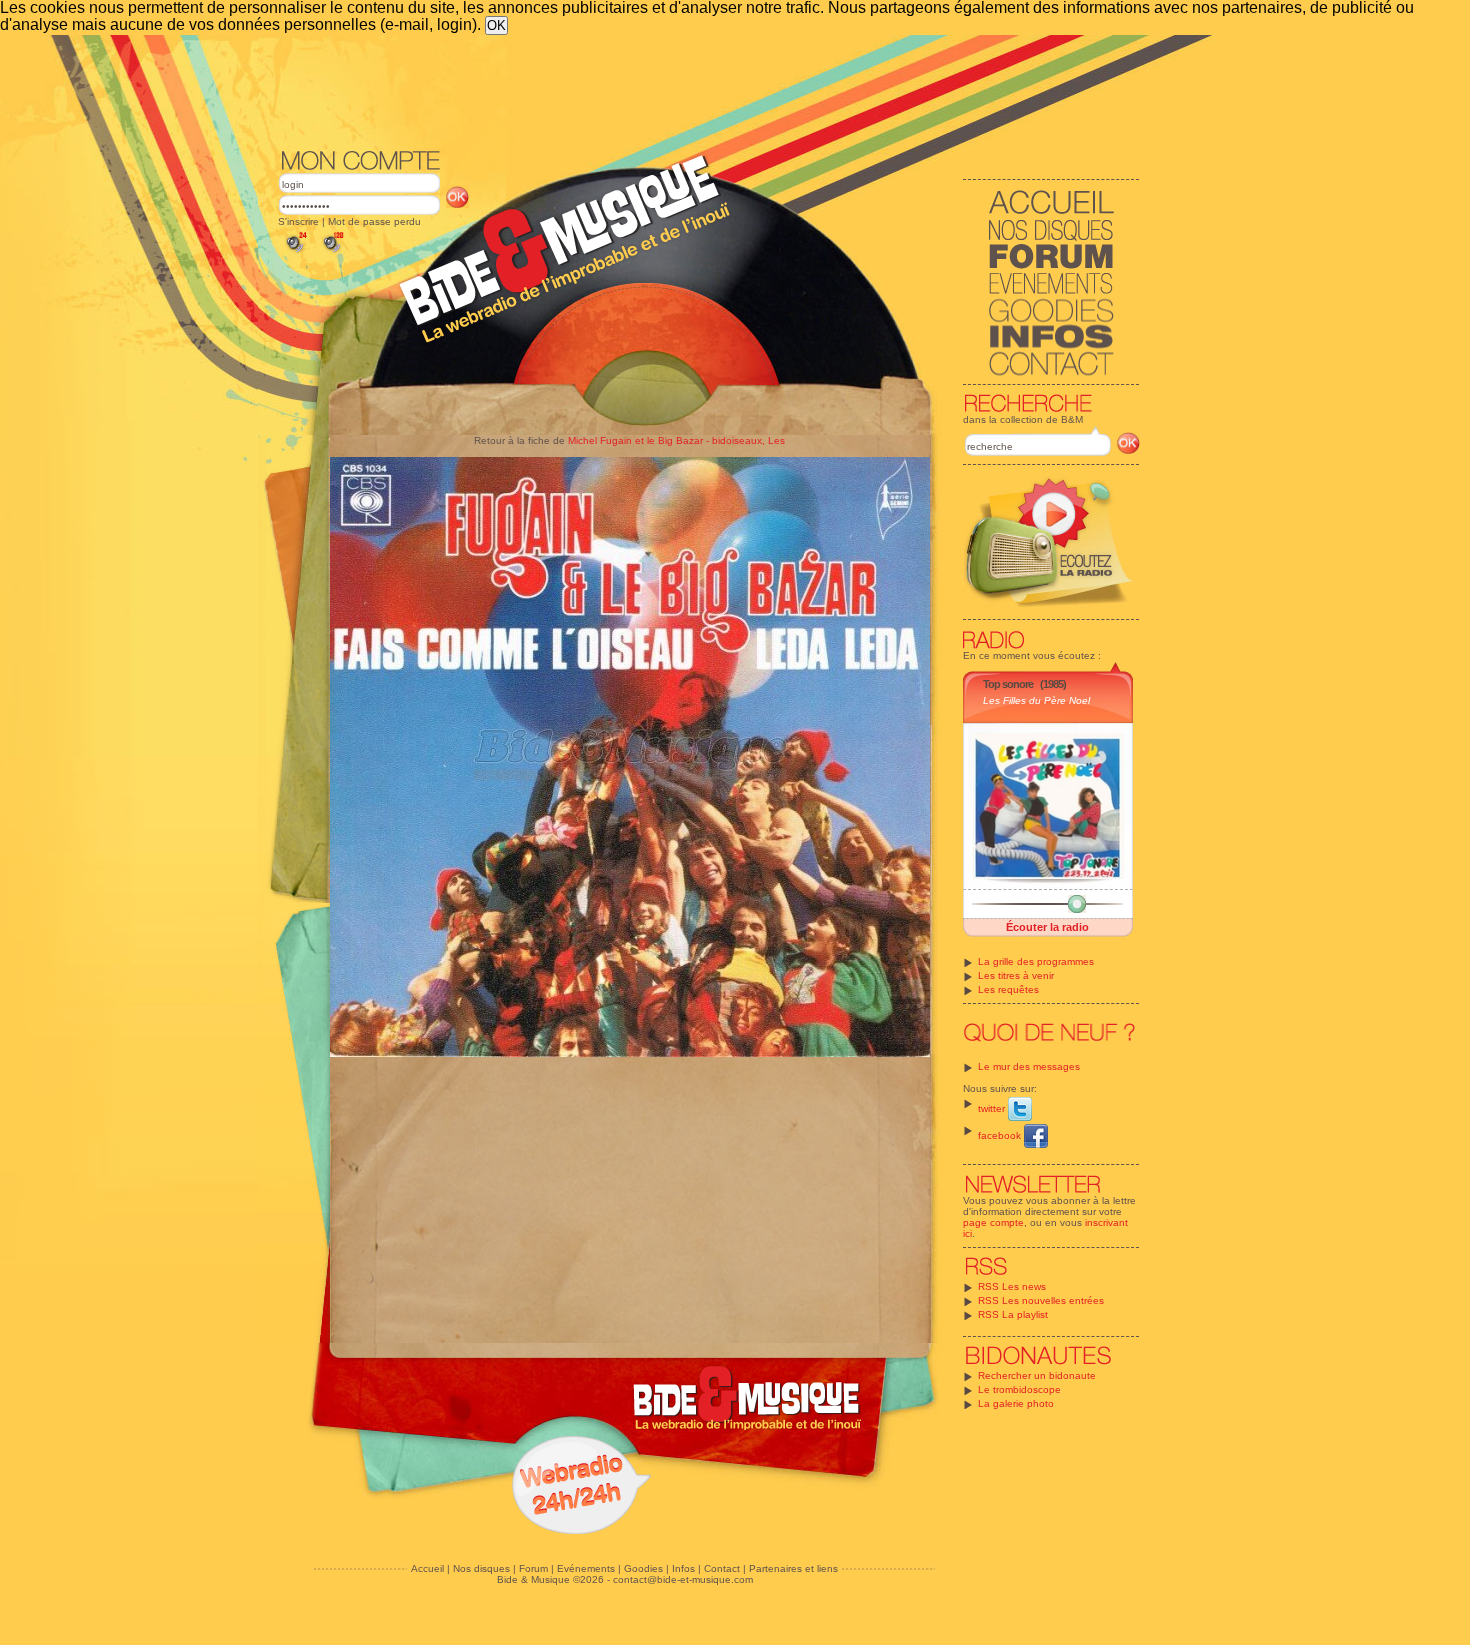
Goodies (643, 1568)
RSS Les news (1012, 1286)
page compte (993, 1222)
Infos (683, 1568)
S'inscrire (298, 221)
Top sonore (1008, 684)
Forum (533, 1568)
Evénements (586, 1568)
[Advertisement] (709, 90)
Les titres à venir (1016, 975)
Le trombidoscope (1019, 1389)
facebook (1001, 1135)
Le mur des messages (1029, 1066)
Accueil (427, 1568)
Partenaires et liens (793, 1568)
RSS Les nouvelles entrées (1041, 1300)
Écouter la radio (1047, 927)
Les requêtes (1008, 989)
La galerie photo (1016, 1403)
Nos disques (481, 1568)
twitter (993, 1108)
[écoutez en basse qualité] (295, 252)
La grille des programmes (1036, 961)
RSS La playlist (1013, 1314)
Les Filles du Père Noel (1036, 700)
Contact (722, 1568)
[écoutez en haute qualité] (332, 252)
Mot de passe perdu (374, 221)
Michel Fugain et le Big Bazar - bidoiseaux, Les (676, 440)
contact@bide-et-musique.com (683, 1579)
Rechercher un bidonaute (1037, 1375)
